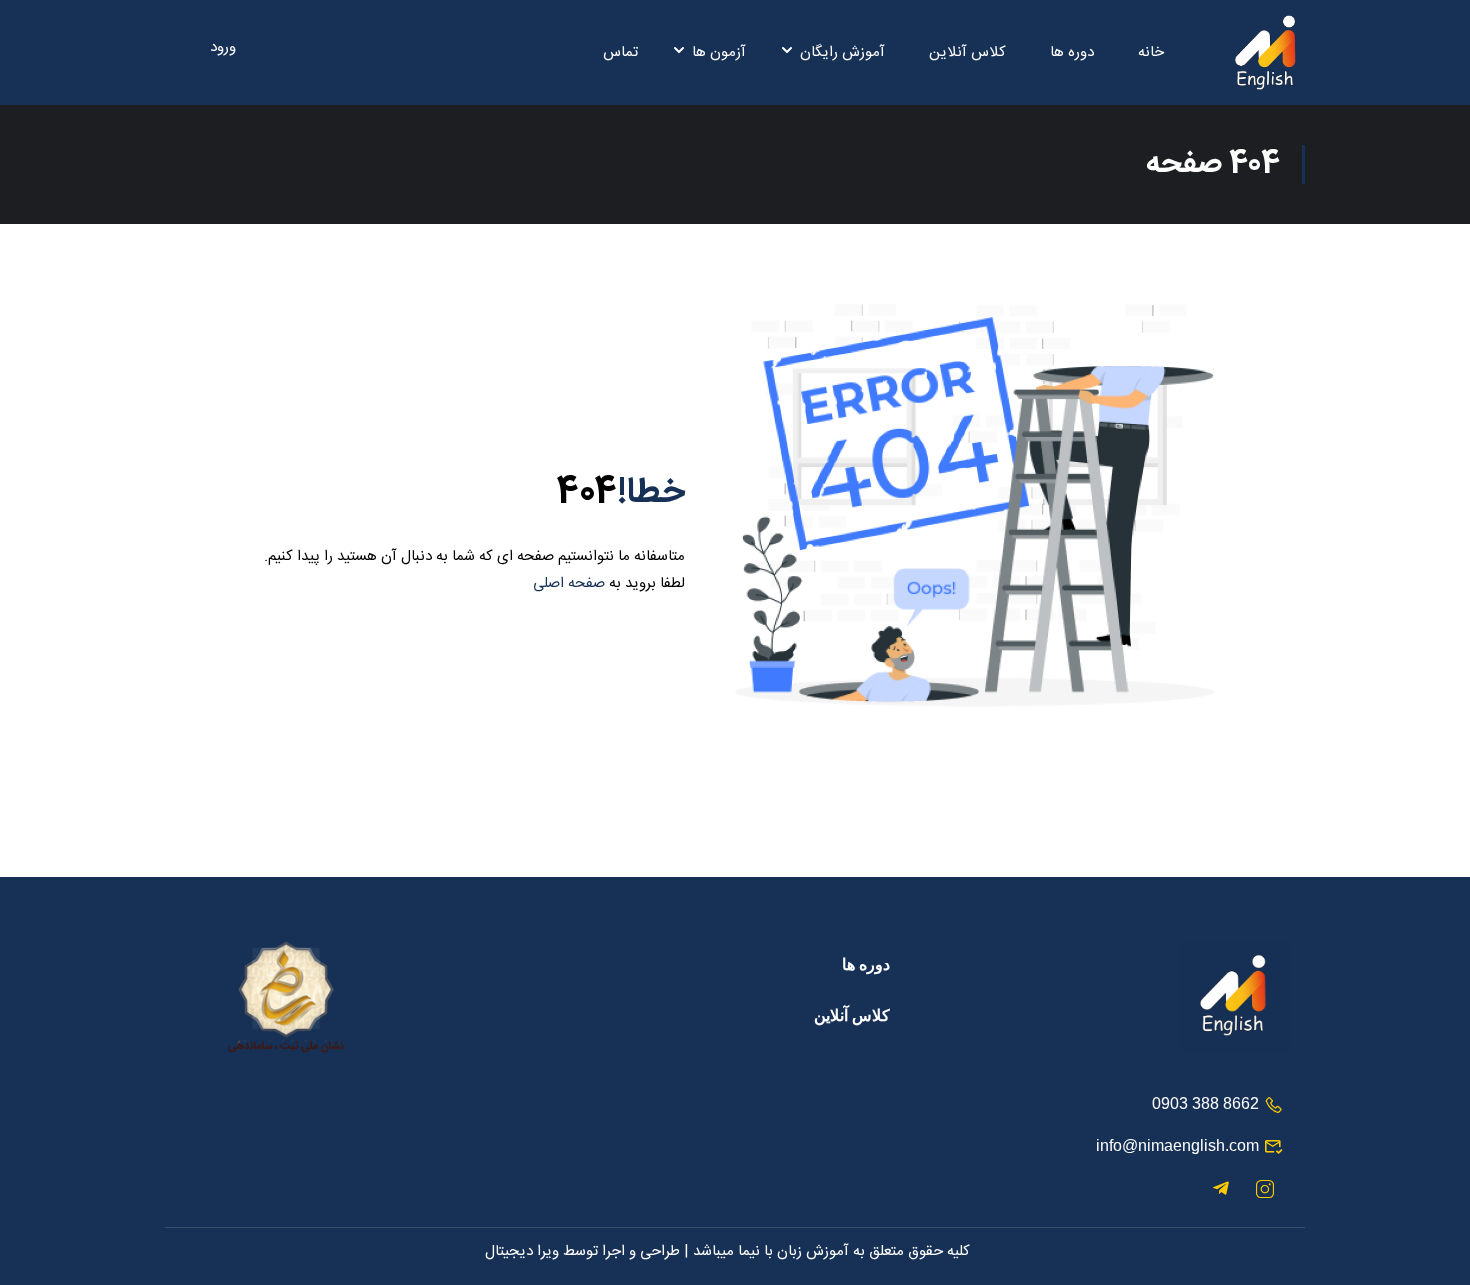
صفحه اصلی (569, 583)
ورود (223, 48)
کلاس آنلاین (967, 52)
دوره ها (1072, 52)
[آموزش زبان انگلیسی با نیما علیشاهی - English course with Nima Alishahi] (1265, 52)
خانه (1151, 52)
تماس (620, 52)
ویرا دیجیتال (522, 1251)
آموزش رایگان (842, 52)
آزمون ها (719, 52)
